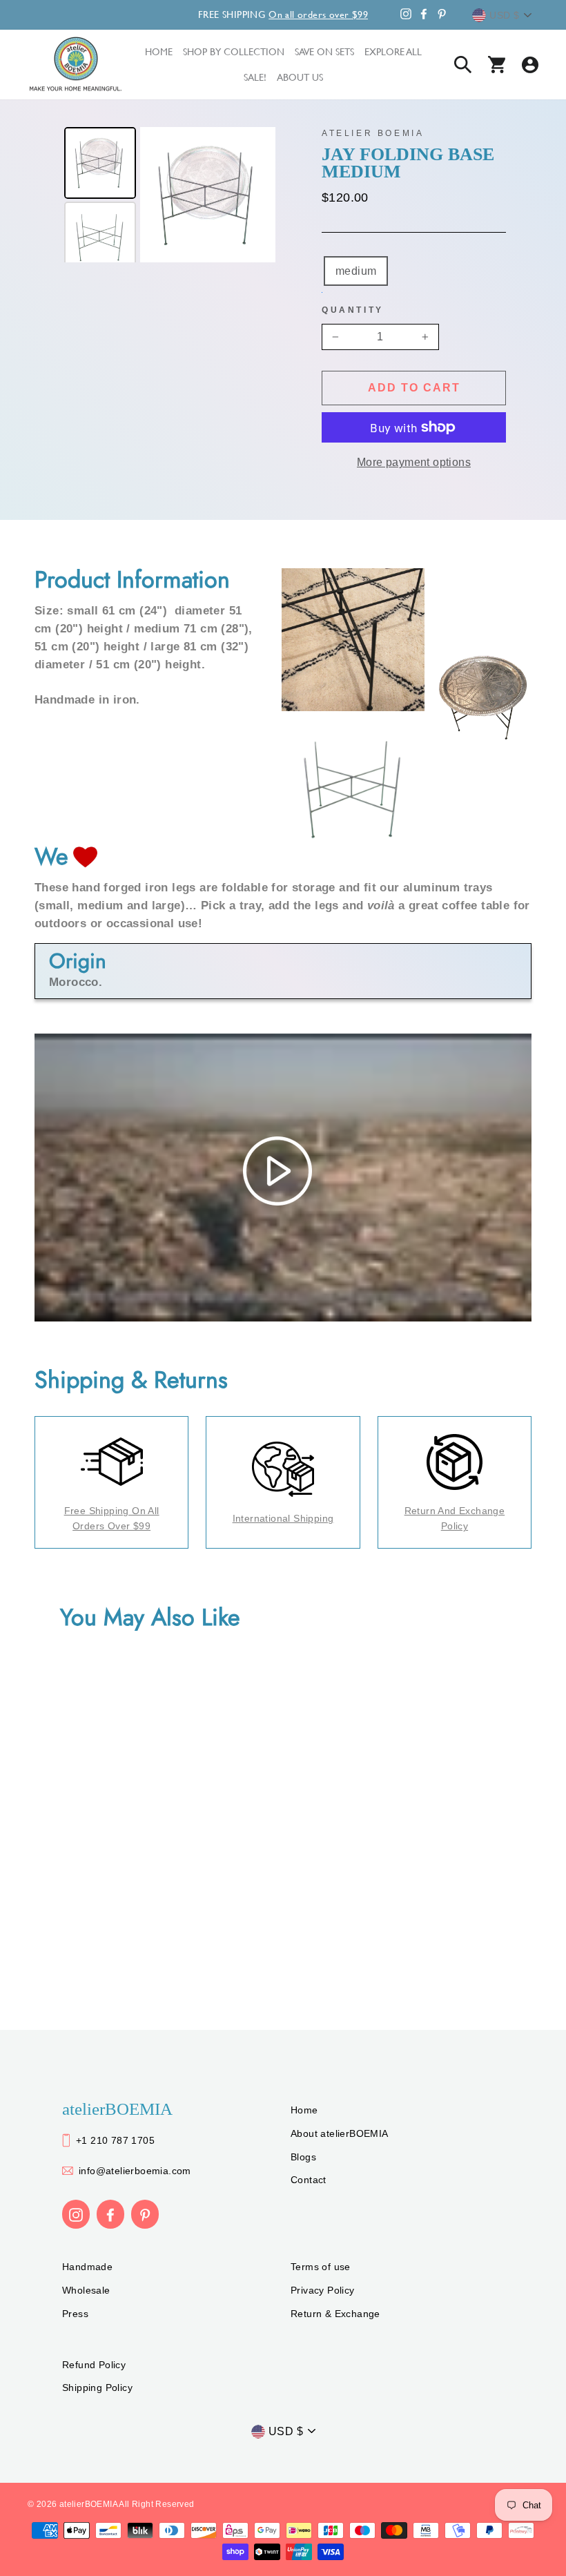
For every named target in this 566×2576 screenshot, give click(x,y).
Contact (309, 2180)
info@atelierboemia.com (135, 2171)
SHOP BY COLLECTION (234, 51)
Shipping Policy (97, 2388)
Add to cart (414, 388)
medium (356, 271)
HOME (159, 51)
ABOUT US (300, 77)
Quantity (353, 310)
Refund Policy (94, 2365)
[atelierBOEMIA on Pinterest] (145, 2214)
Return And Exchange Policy (455, 1518)
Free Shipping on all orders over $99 (112, 1518)
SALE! (255, 77)
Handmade (87, 2267)
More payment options (414, 462)
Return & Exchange (335, 2314)
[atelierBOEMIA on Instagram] (76, 2214)
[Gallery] (168, 195)
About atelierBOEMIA (340, 2133)
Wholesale (86, 2290)
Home (304, 2110)
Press (75, 2314)
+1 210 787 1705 (115, 2140)
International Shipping (283, 1518)
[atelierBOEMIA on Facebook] (110, 2214)
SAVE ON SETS (324, 51)
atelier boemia (373, 133)
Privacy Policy (323, 2290)
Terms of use (321, 2267)
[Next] (255, 195)
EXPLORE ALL (393, 51)
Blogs (303, 2157)
